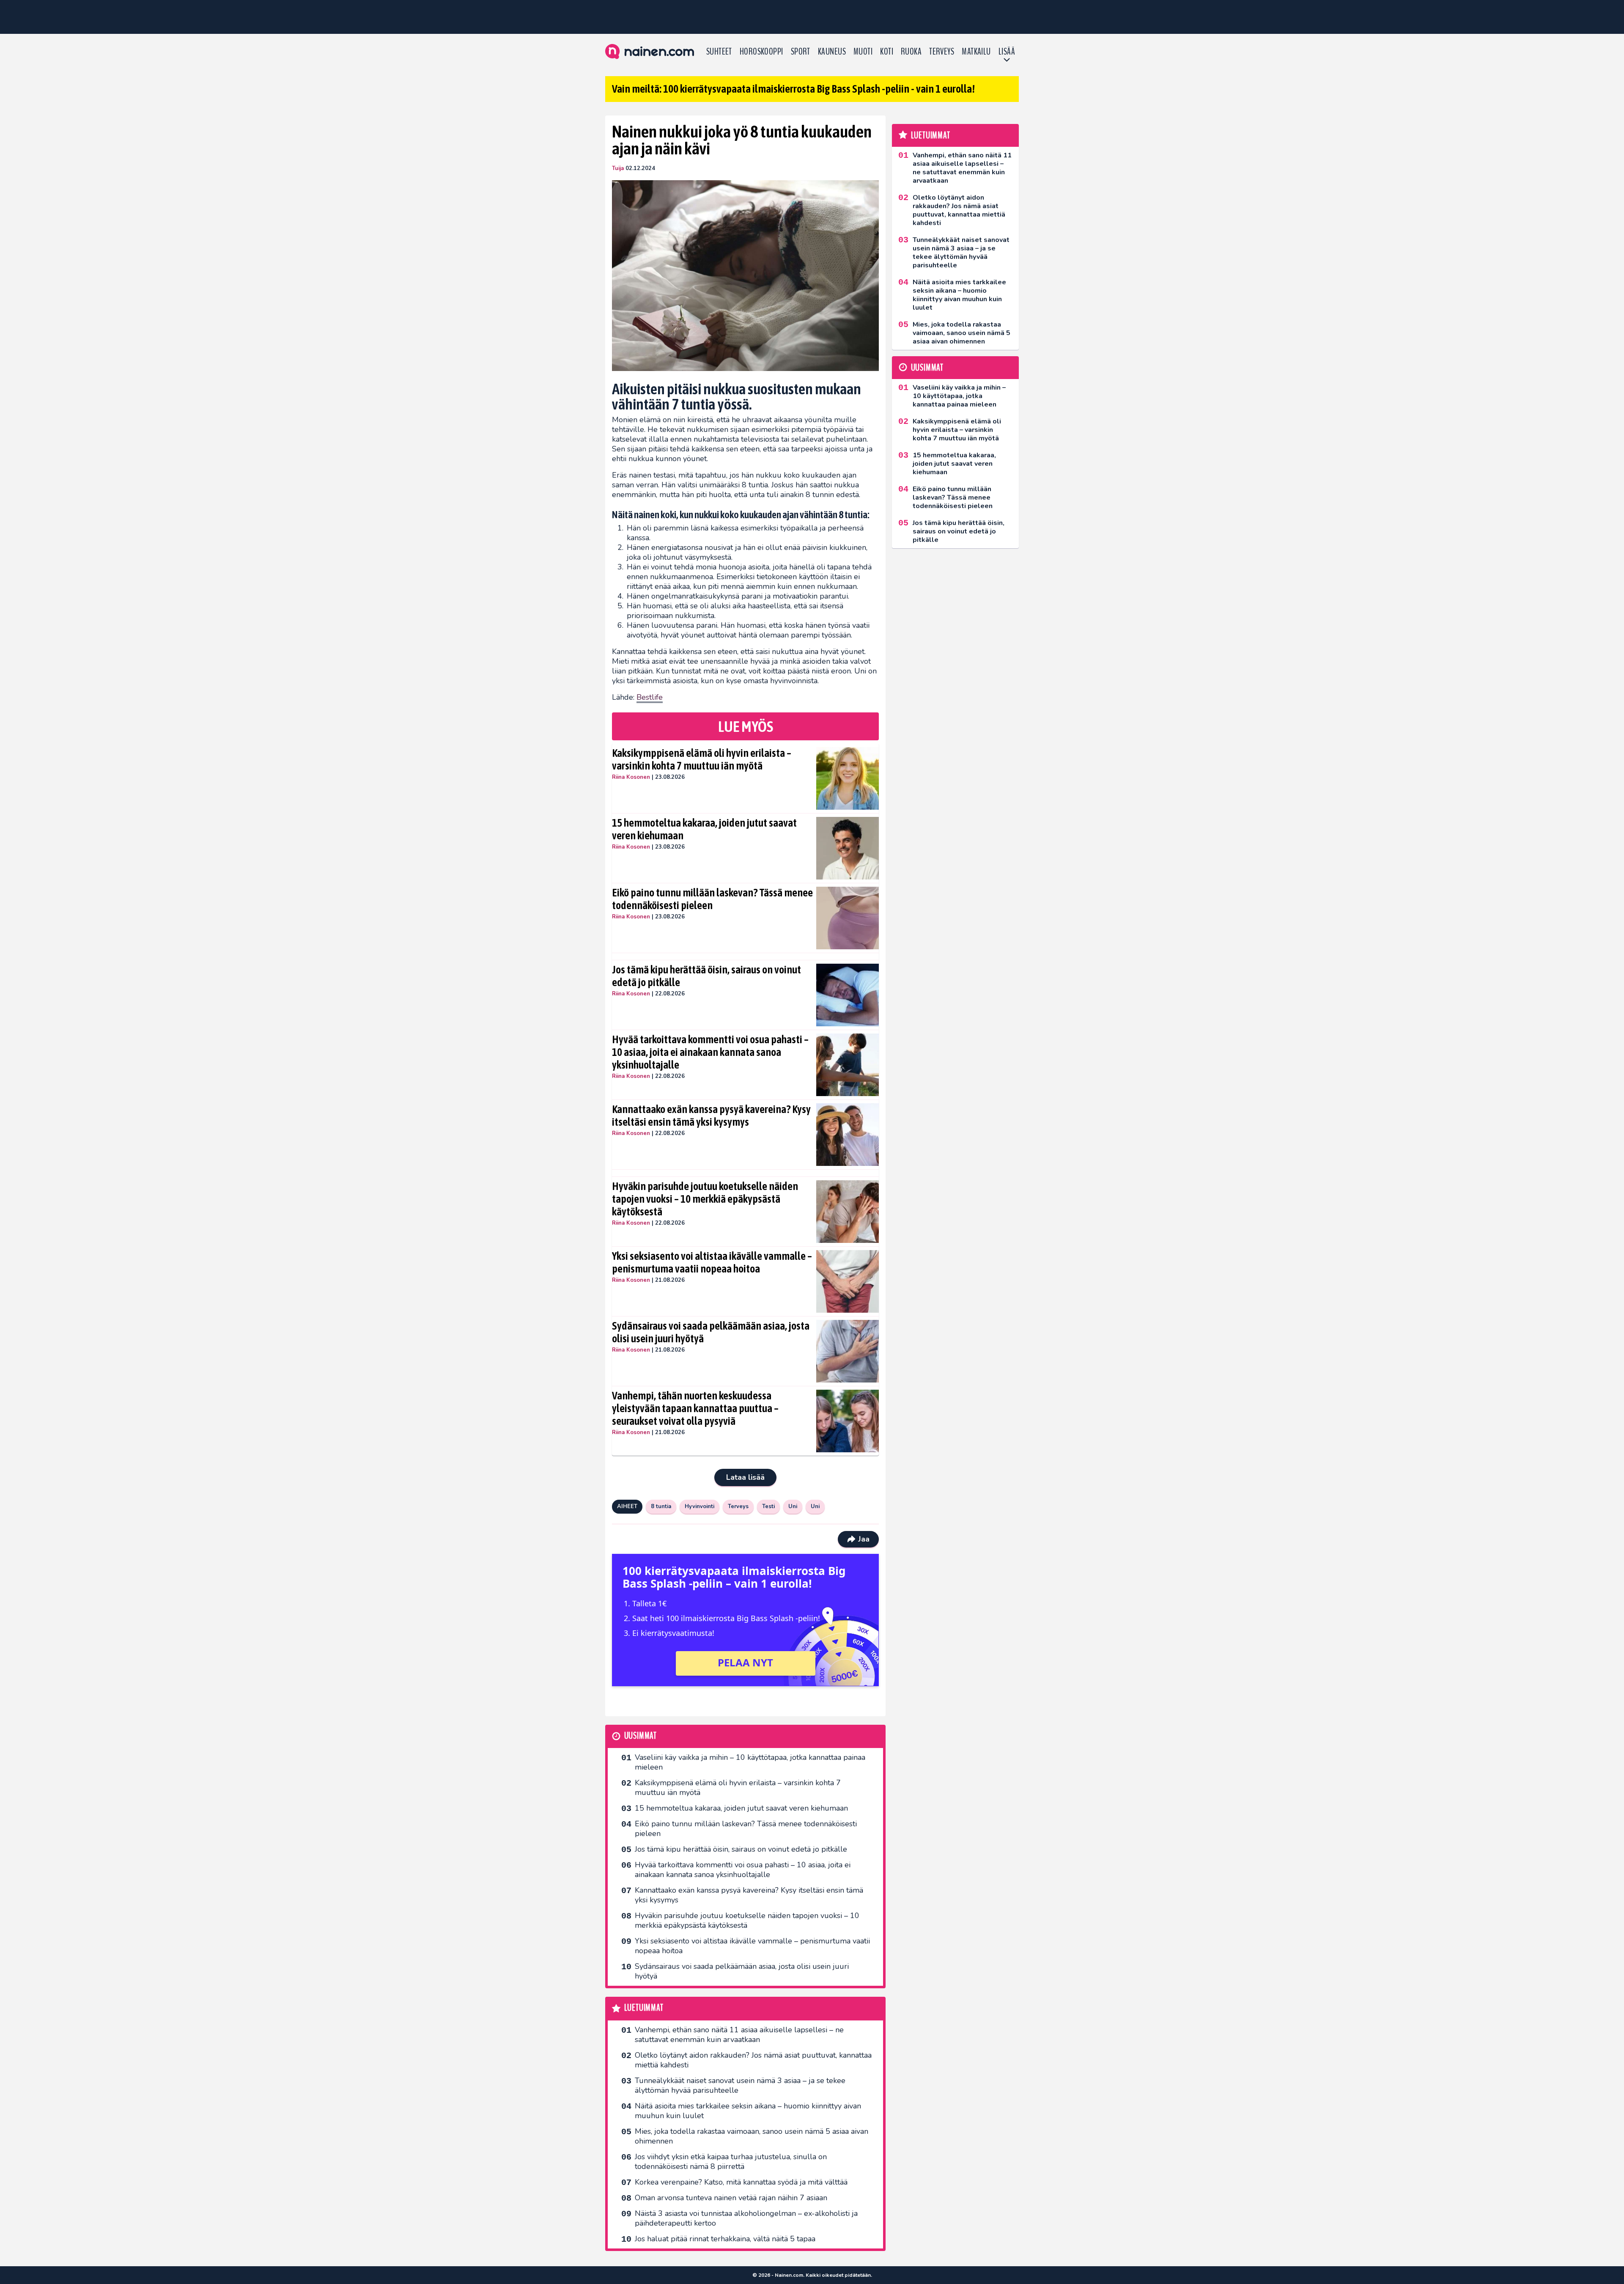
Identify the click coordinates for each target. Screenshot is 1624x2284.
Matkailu (976, 52)
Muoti (863, 52)
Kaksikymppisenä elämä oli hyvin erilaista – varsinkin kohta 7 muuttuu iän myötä (702, 759)
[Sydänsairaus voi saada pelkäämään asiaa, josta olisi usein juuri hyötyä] (848, 1351)
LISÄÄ (1007, 52)
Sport (801, 52)
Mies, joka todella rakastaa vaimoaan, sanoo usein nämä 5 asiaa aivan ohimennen (752, 2136)
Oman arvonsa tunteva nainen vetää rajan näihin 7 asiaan (731, 2198)
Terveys (942, 52)
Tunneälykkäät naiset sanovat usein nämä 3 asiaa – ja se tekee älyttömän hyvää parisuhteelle (740, 2085)
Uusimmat (641, 1736)
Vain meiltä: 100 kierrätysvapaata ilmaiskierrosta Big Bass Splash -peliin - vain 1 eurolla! (793, 89)
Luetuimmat (644, 2008)
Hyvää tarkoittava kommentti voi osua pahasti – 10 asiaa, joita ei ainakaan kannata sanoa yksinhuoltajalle (710, 1052)
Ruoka (911, 52)
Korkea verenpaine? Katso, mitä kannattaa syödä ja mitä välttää (741, 2182)
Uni (793, 1506)
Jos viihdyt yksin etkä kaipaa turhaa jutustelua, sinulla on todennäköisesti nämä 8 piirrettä (731, 2162)
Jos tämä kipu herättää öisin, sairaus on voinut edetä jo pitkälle (706, 976)
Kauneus (832, 52)
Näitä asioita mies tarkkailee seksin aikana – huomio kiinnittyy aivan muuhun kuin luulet (748, 2111)
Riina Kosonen (631, 777)
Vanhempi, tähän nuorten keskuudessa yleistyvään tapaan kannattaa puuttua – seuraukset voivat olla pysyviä (695, 1408)
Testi (768, 1506)
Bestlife (650, 697)
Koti (887, 52)
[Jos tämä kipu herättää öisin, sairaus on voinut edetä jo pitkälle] (848, 995)
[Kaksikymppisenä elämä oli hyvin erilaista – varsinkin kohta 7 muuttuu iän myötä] (848, 778)
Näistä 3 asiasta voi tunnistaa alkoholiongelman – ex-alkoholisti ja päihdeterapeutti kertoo (746, 2218)
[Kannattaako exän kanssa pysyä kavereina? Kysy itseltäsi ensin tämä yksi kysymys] (848, 1135)
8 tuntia (661, 1506)
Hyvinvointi (700, 1506)
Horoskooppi (761, 52)
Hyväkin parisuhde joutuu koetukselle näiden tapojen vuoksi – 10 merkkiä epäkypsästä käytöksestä (705, 1199)
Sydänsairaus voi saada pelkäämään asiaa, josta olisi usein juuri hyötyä (711, 1332)
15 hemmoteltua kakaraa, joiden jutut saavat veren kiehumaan (704, 829)
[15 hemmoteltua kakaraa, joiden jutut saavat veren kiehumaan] (848, 848)
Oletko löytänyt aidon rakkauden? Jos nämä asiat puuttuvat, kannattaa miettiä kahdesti (753, 2060)
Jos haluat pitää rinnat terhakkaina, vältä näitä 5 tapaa (725, 2239)
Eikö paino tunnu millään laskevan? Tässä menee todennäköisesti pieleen (712, 899)
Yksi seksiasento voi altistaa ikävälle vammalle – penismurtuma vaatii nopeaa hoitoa (712, 1262)
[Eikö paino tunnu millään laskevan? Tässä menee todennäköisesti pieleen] (848, 918)
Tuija (618, 168)
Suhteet (719, 52)
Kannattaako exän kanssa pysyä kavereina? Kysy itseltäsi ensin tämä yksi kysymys (711, 1116)
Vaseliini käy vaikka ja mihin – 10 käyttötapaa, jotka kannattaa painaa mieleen (750, 1762)
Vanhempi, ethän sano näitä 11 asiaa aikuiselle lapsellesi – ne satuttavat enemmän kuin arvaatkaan (739, 2035)
